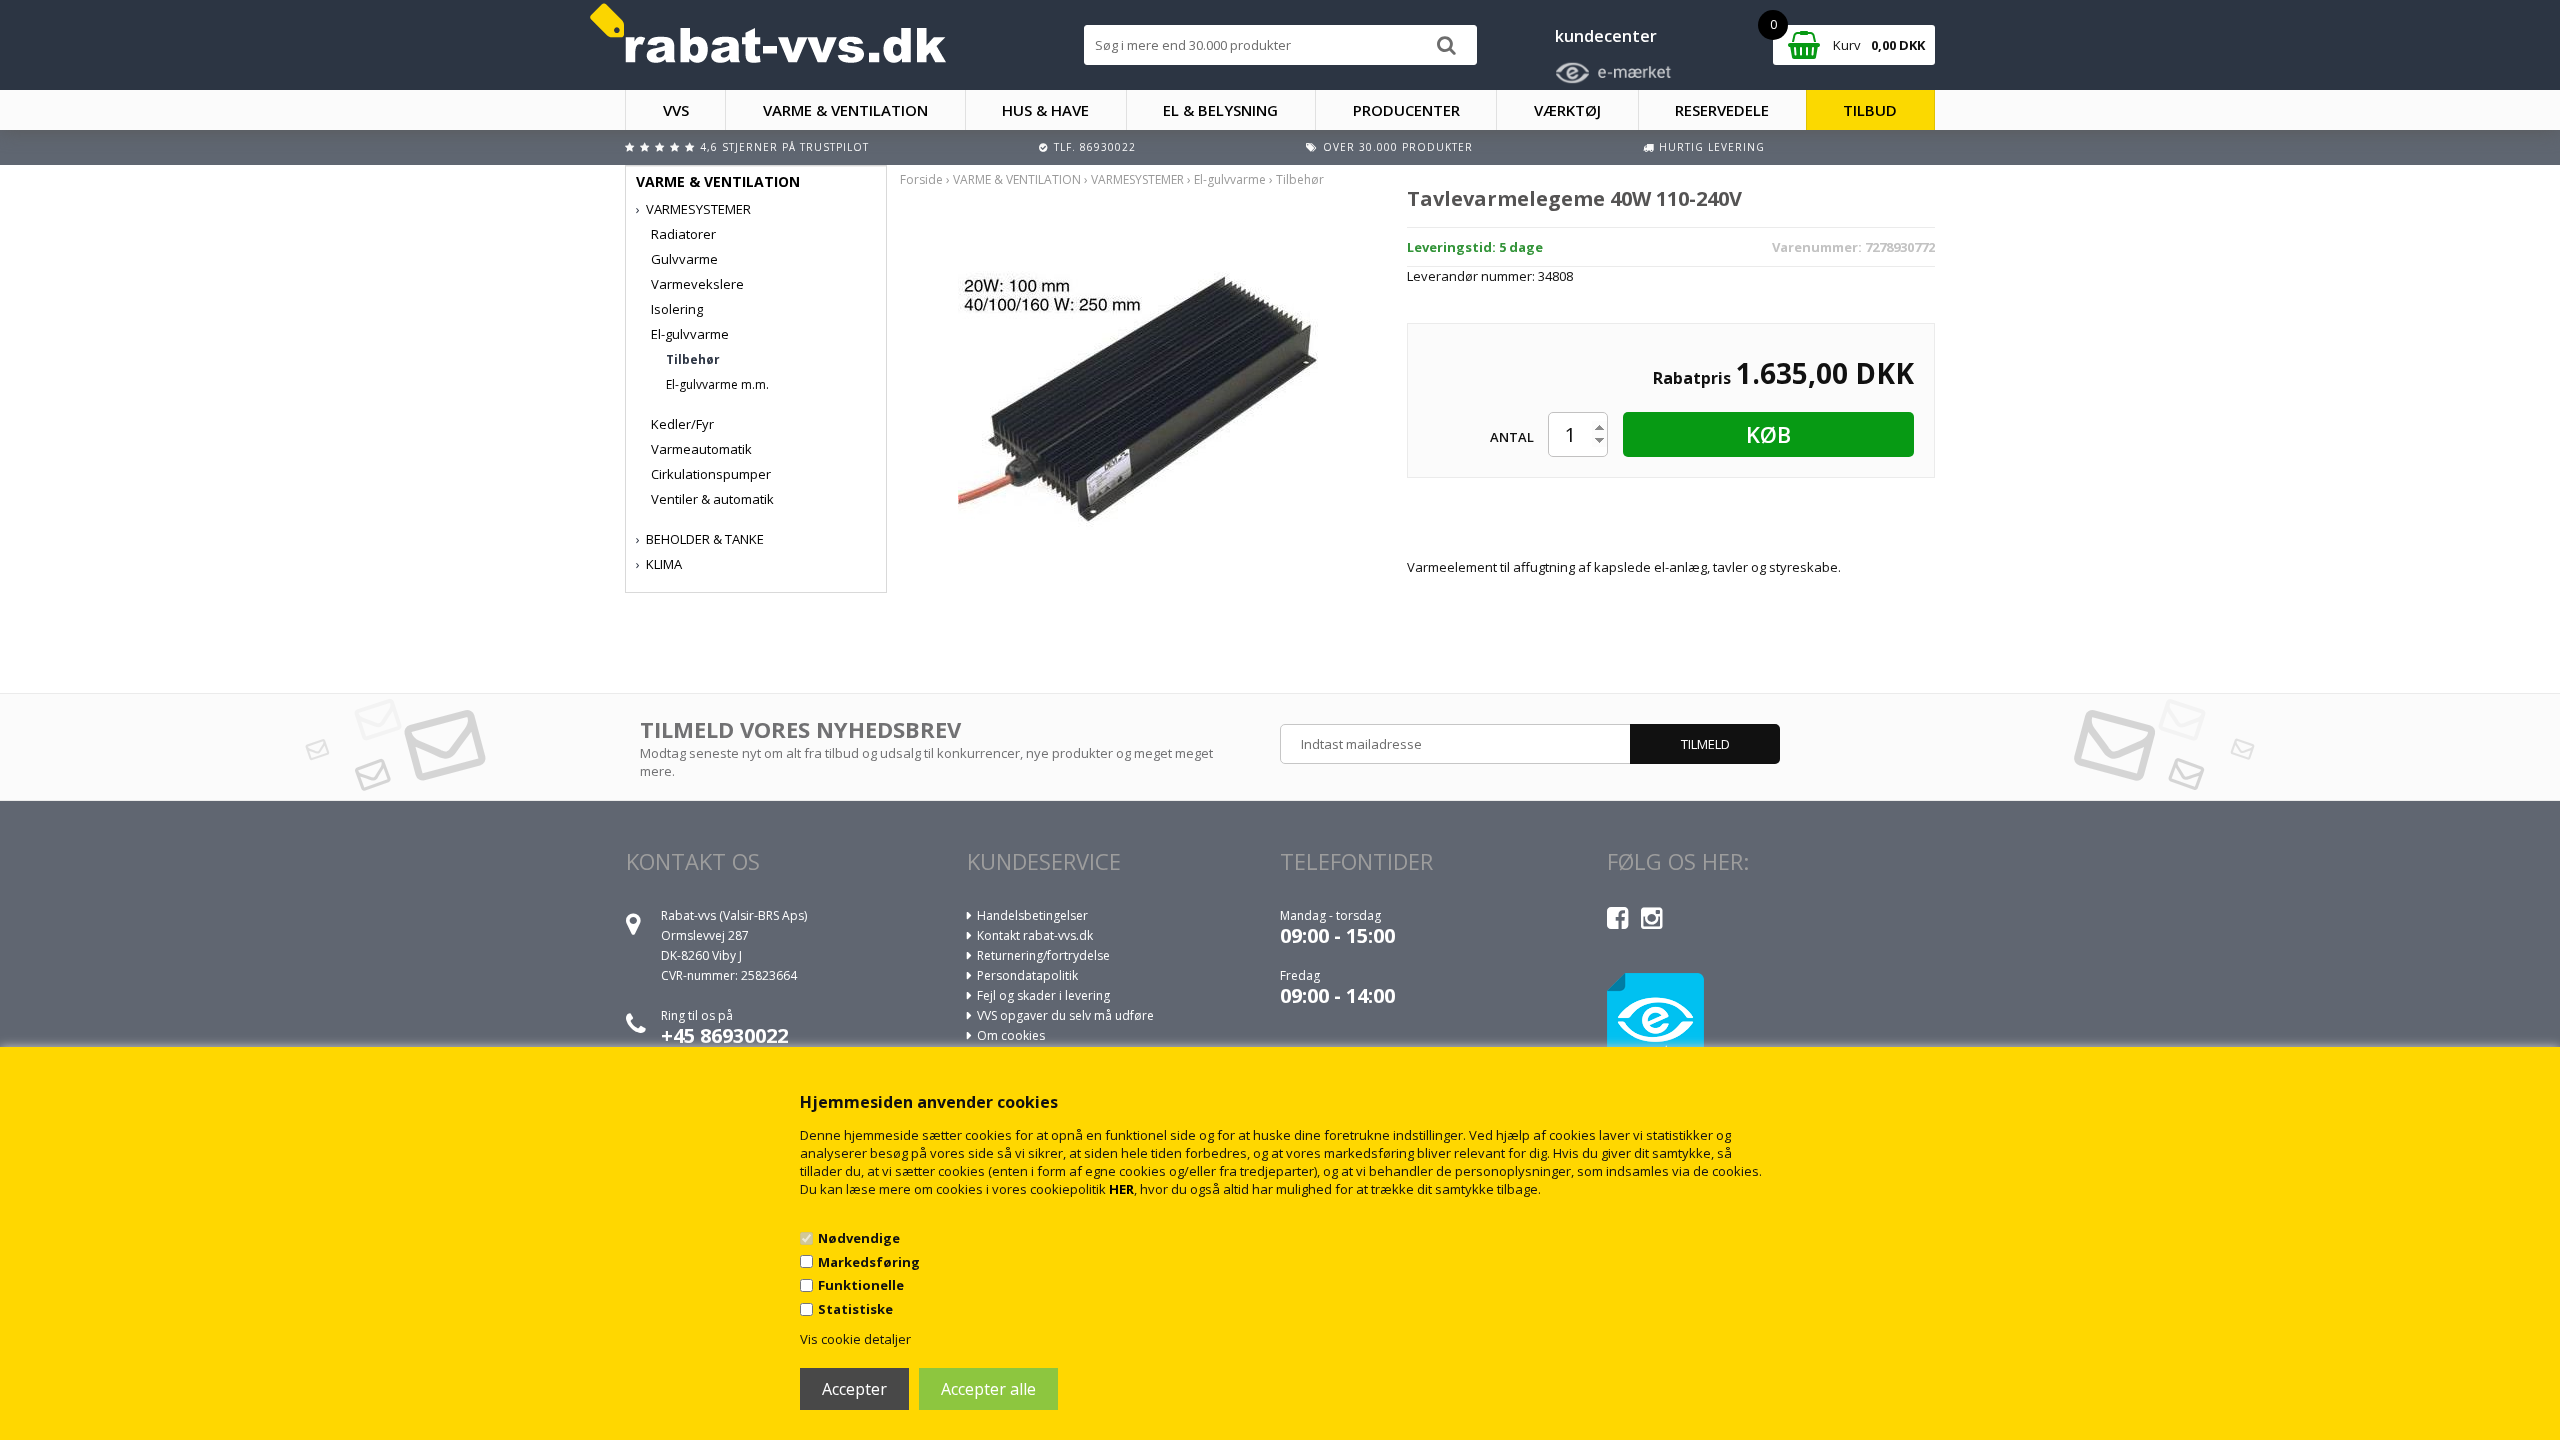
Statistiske (855, 1309)
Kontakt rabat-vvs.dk (1035, 935)
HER (1121, 1189)
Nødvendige (859, 1238)
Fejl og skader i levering (1043, 995)
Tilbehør (693, 359)
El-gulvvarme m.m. (717, 384)
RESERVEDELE (1722, 110)
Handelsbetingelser (1032, 915)
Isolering (677, 309)
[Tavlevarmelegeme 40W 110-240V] (1138, 393)
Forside (921, 179)
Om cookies (1011, 1035)
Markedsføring (869, 1262)
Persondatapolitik (1027, 975)
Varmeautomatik (701, 449)
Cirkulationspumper (711, 474)
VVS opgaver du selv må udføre (1065, 1015)
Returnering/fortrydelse (1043, 955)
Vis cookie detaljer (855, 1339)
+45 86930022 (724, 1035)
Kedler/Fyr (682, 424)
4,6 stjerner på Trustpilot (784, 147)
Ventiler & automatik (712, 499)
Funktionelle (861, 1285)
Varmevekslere (697, 284)
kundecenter (1606, 36)
